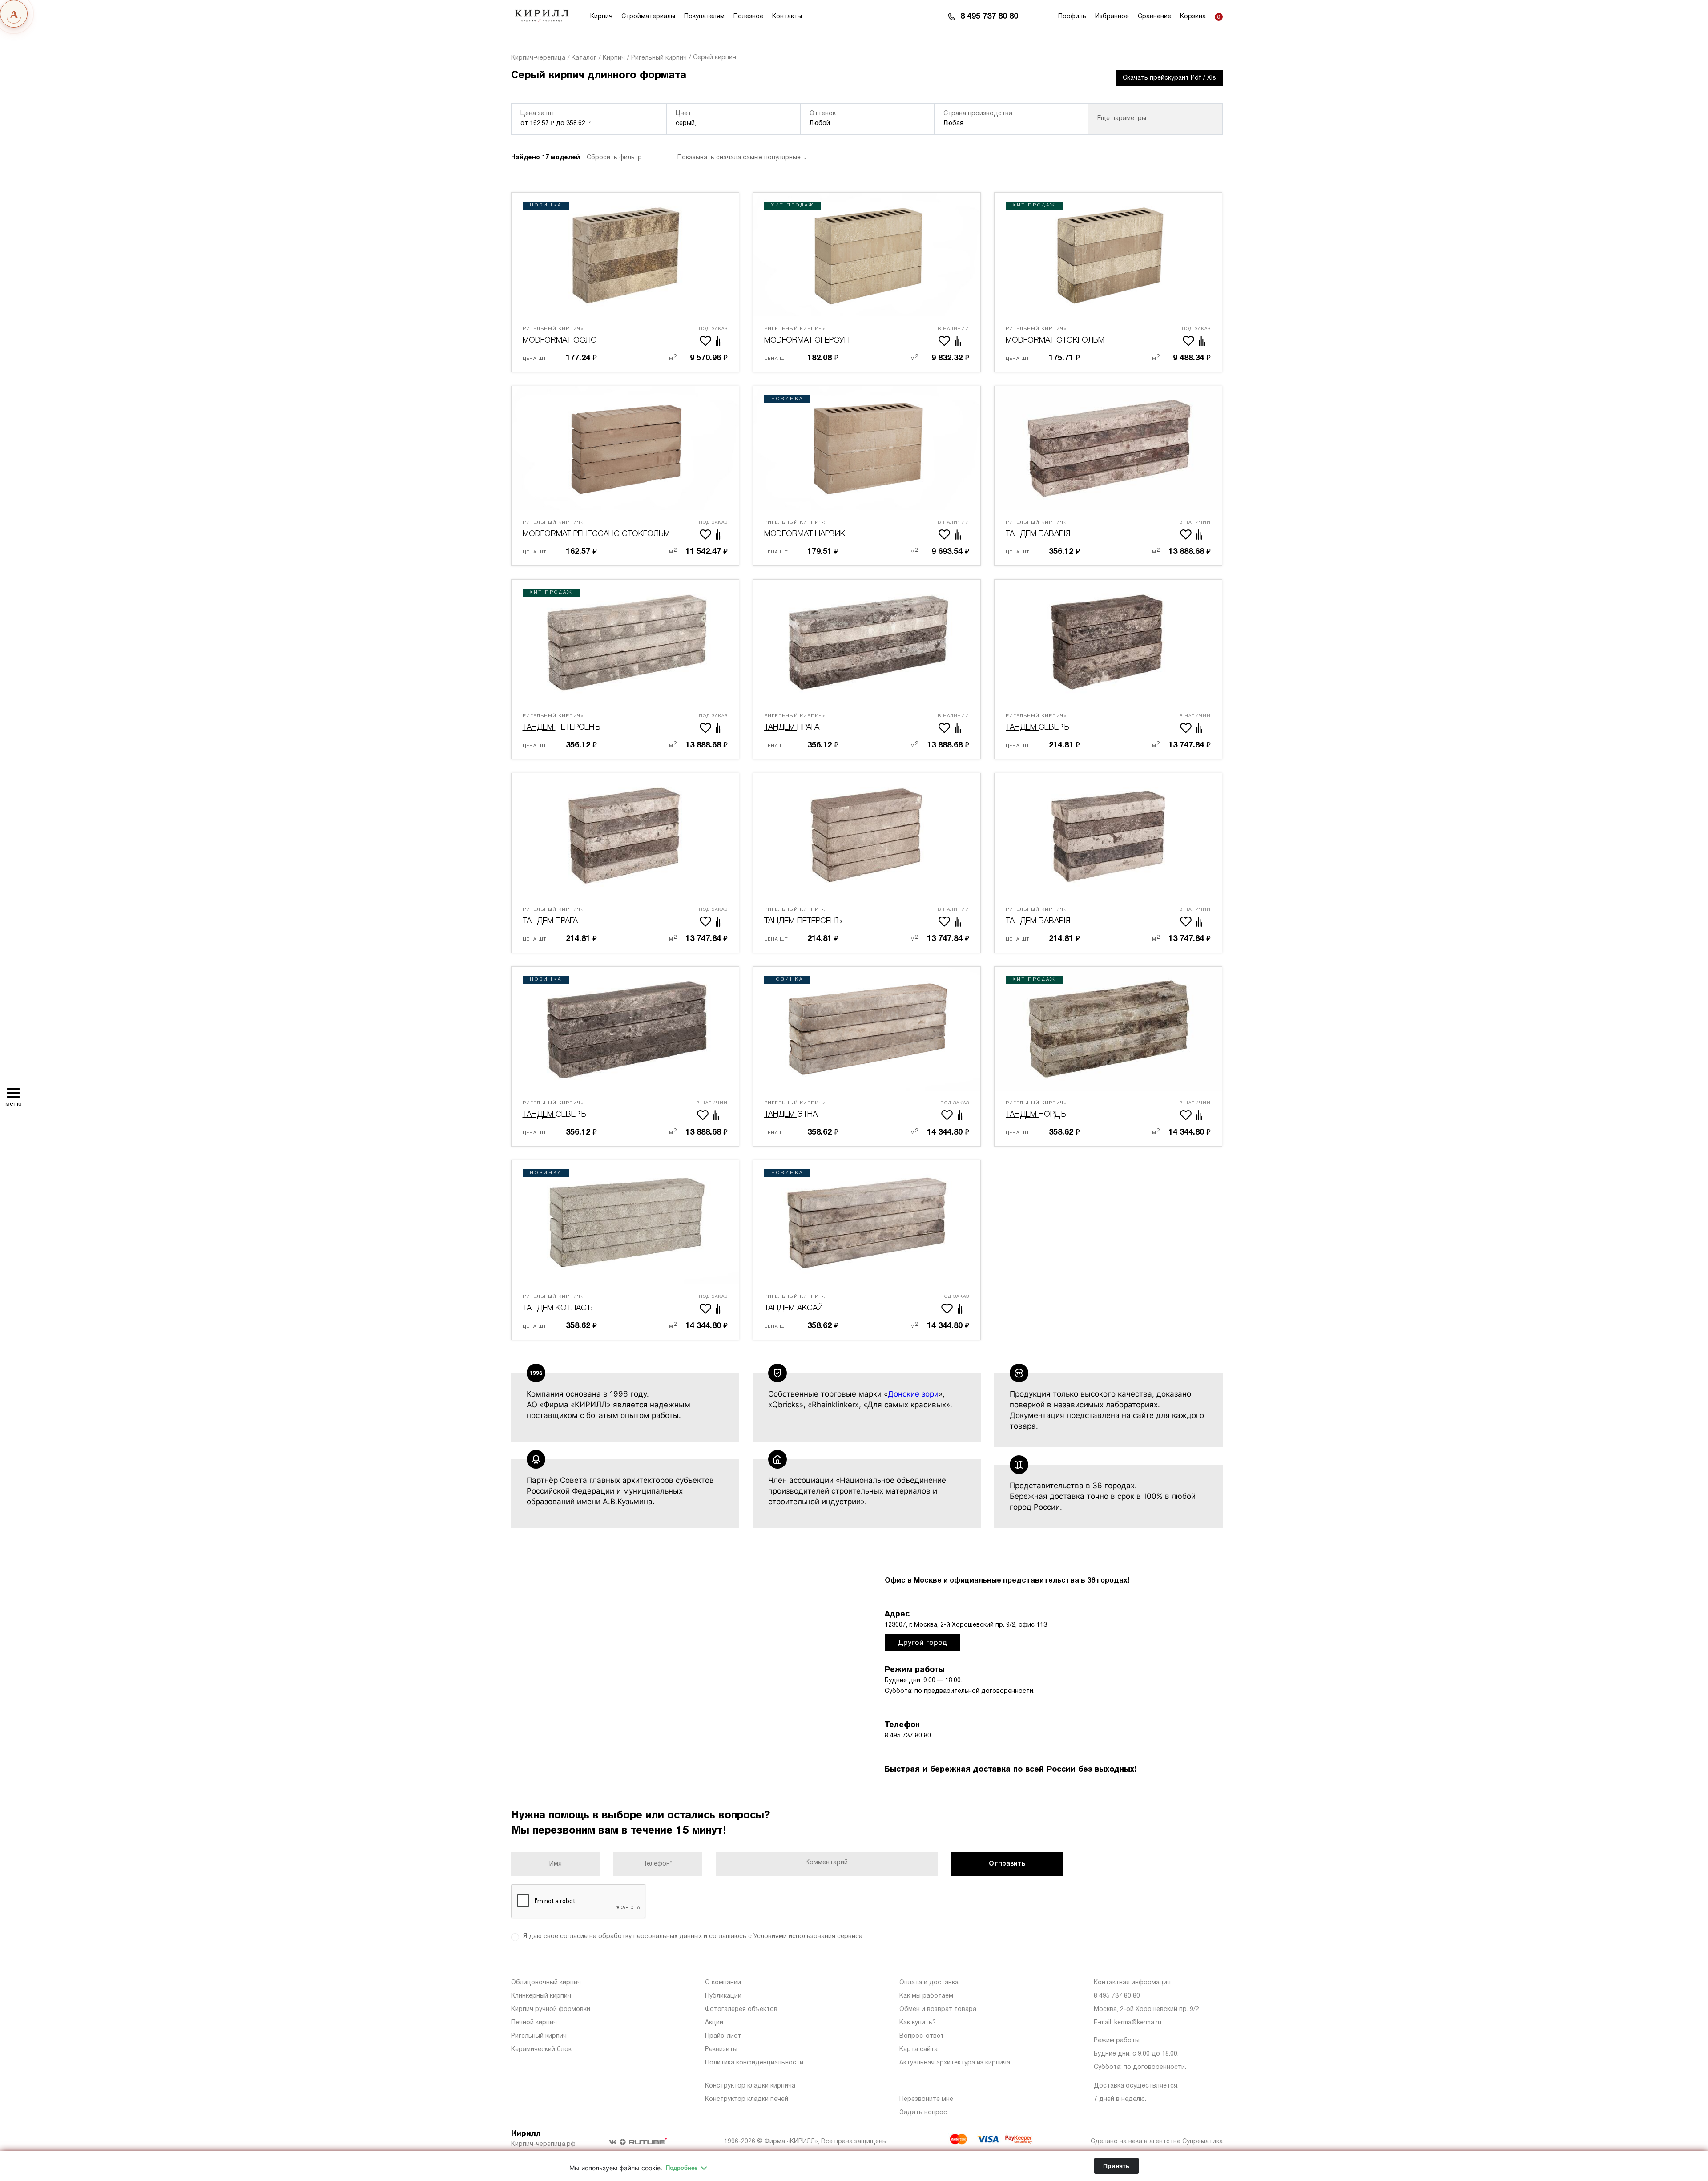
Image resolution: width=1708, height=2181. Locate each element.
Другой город (922, 1642)
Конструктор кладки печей (747, 2099)
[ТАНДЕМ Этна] (867, 1029)
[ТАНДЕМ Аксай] (867, 1222)
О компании (723, 1983)
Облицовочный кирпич (546, 1983)
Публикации (723, 1996)
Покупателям (704, 17)
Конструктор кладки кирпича (750, 2086)
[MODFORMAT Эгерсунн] (867, 254)
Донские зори (913, 1394)
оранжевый (950, 163)
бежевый (663, 163)
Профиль (1072, 17)
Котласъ (558, 1303)
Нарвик (805, 529)
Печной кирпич (534, 2023)
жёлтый (775, 163)
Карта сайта (918, 2050)
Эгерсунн (810, 335)
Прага (795, 723)
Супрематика (1202, 2142)
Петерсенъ (561, 723)
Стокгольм (1055, 335)
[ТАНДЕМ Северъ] (1108, 642)
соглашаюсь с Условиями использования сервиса (786, 1937)
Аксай (795, 1303)
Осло (560, 335)
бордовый (720, 163)
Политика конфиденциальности (754, 2063)
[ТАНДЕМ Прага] (867, 642)
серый (1005, 163)
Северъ (1037, 723)
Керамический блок (541, 2050)
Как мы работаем (926, 1996)
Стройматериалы (648, 17)
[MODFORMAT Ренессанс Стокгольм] (625, 448)
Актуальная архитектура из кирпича (955, 2063)
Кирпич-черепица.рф (543, 2144)
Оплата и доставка (929, 1983)
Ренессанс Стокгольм (596, 529)
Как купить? (918, 2023)
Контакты (787, 17)
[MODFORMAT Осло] (625, 254)
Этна (795, 1110)
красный (892, 163)
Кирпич (601, 17)
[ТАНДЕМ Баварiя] (1108, 448)
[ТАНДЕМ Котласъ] (625, 1222)
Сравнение (1154, 17)
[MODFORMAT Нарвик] (867, 448)
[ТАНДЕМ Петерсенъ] (625, 642)
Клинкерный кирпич (541, 1996)
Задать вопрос (923, 2113)
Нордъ (1036, 1110)
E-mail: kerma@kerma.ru (1128, 2023)
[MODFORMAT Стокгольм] (1108, 254)
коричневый (833, 163)
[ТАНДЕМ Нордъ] (1108, 1029)
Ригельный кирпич (539, 2036)
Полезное (748, 17)
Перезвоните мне (926, 2099)
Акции (714, 2023)
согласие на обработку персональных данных (631, 1937)
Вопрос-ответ (922, 2036)
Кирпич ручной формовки (551, 2009)
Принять (1116, 2166)
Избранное (1112, 17)
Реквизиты (721, 2050)
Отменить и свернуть (1153, 166)
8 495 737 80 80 (989, 17)
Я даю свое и (693, 1937)
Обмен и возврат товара (938, 2009)
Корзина (1193, 17)
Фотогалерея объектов (741, 2009)
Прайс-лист (723, 2036)
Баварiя (1038, 529)
